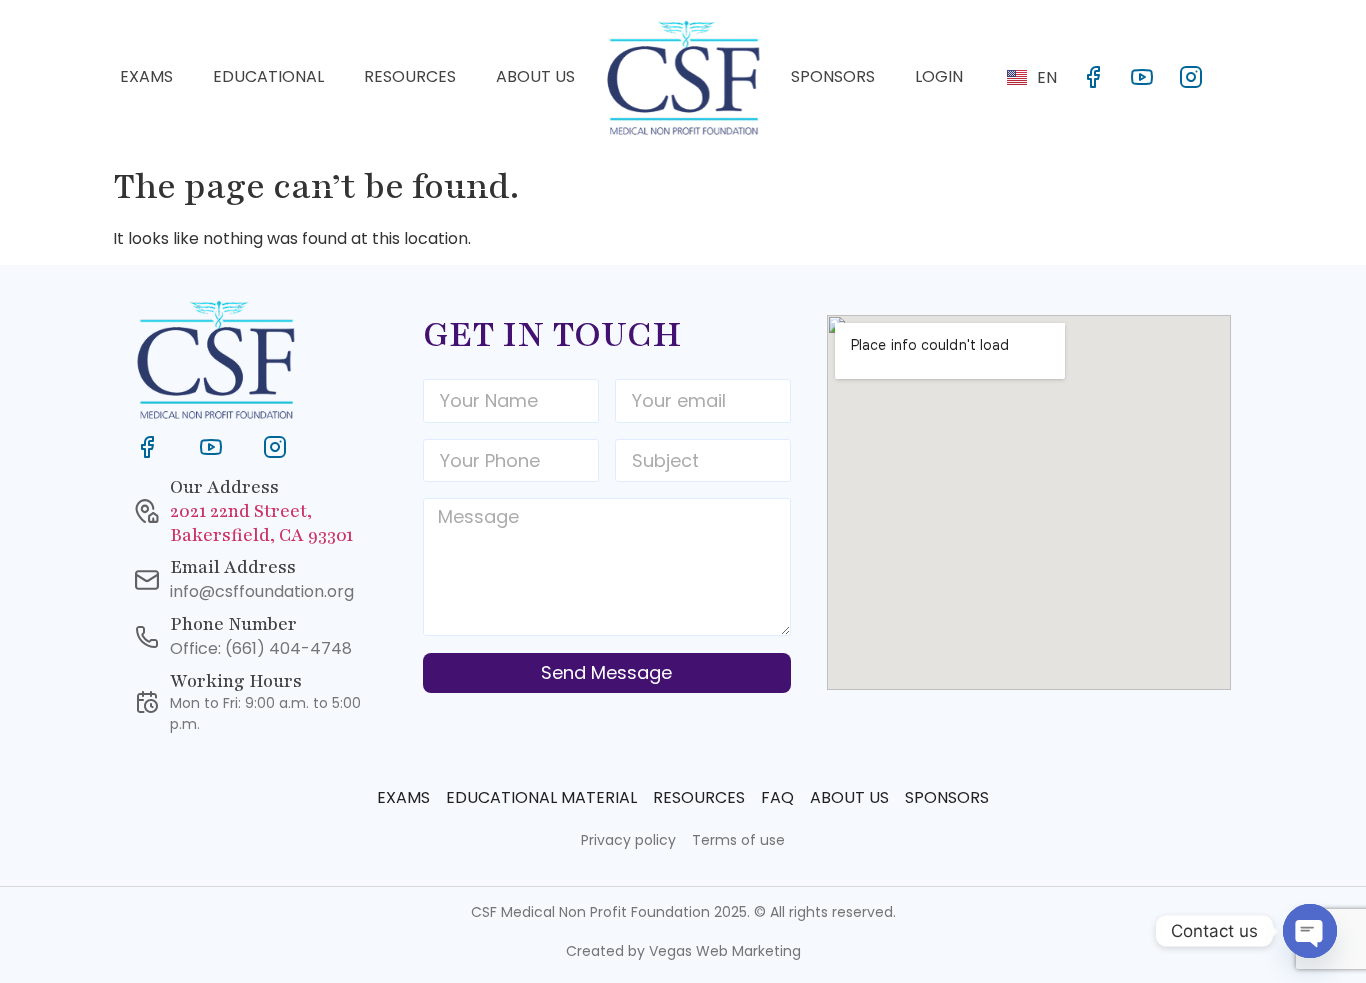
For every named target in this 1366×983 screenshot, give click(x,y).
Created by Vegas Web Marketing (683, 951)
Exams (146, 76)
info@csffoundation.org (262, 591)
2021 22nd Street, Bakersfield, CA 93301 (261, 523)
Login (939, 76)
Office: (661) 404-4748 (261, 648)
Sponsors (833, 76)
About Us (535, 76)
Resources (410, 76)
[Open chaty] (1310, 931)
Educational (268, 76)
